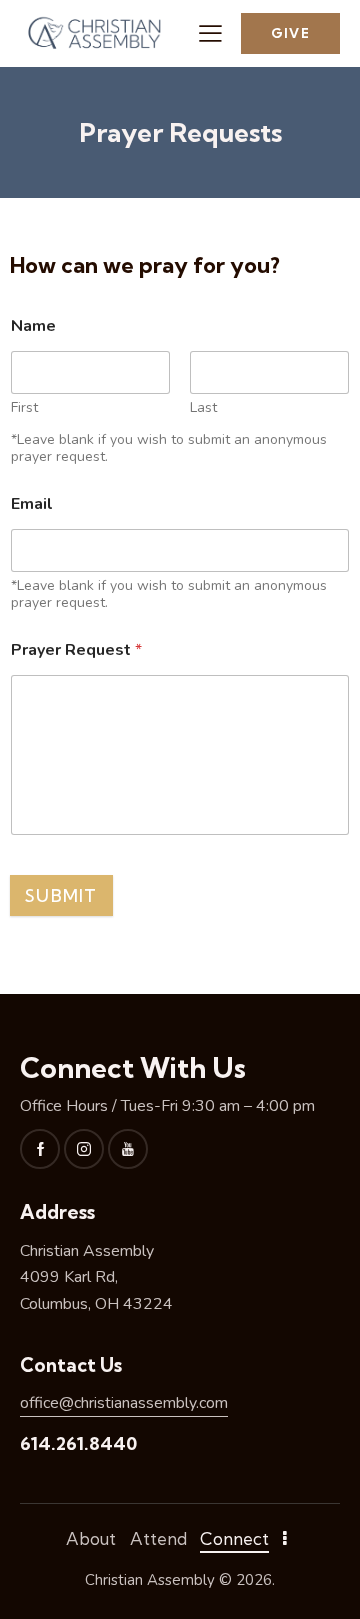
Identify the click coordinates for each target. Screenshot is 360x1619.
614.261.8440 (78, 1443)
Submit (61, 895)
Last (203, 407)
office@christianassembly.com (124, 1403)
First (24, 407)
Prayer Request (76, 650)
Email (32, 504)
